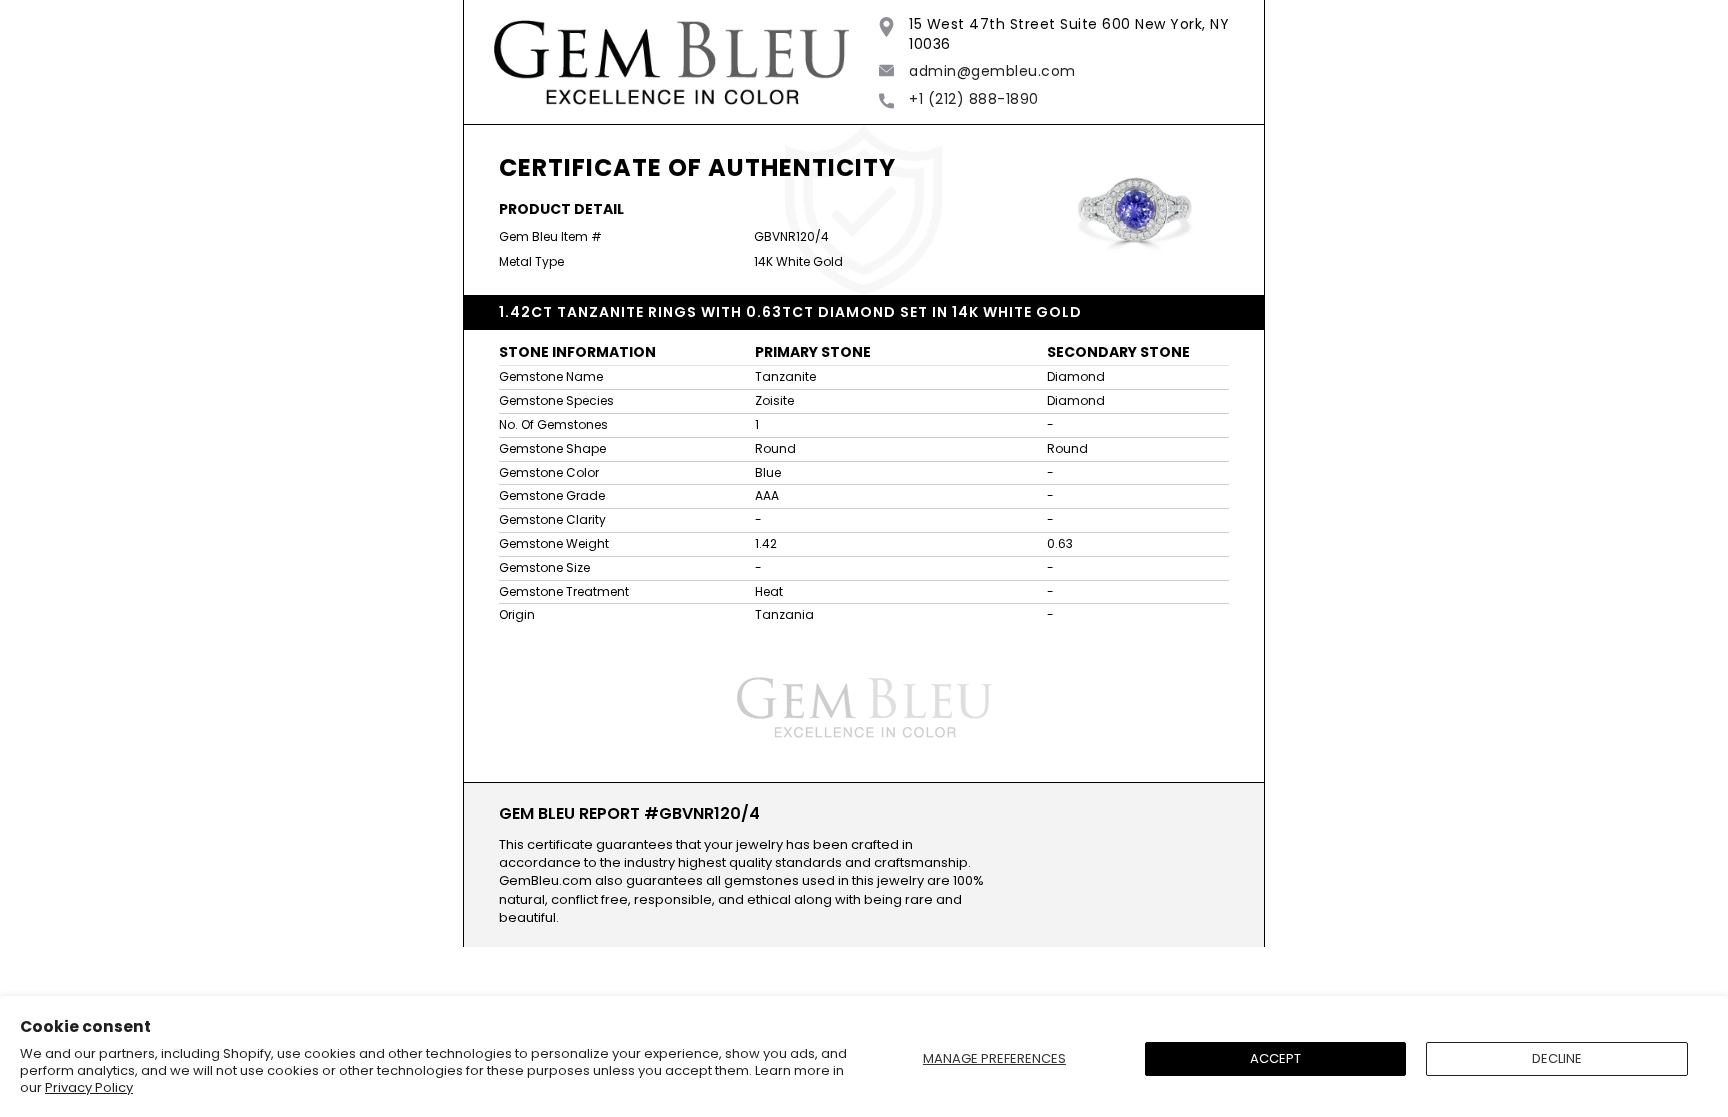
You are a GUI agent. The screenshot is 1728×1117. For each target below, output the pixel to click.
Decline (1557, 1058)
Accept (1275, 1058)
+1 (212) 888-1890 (974, 99)
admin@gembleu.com (992, 71)
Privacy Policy (89, 1087)
